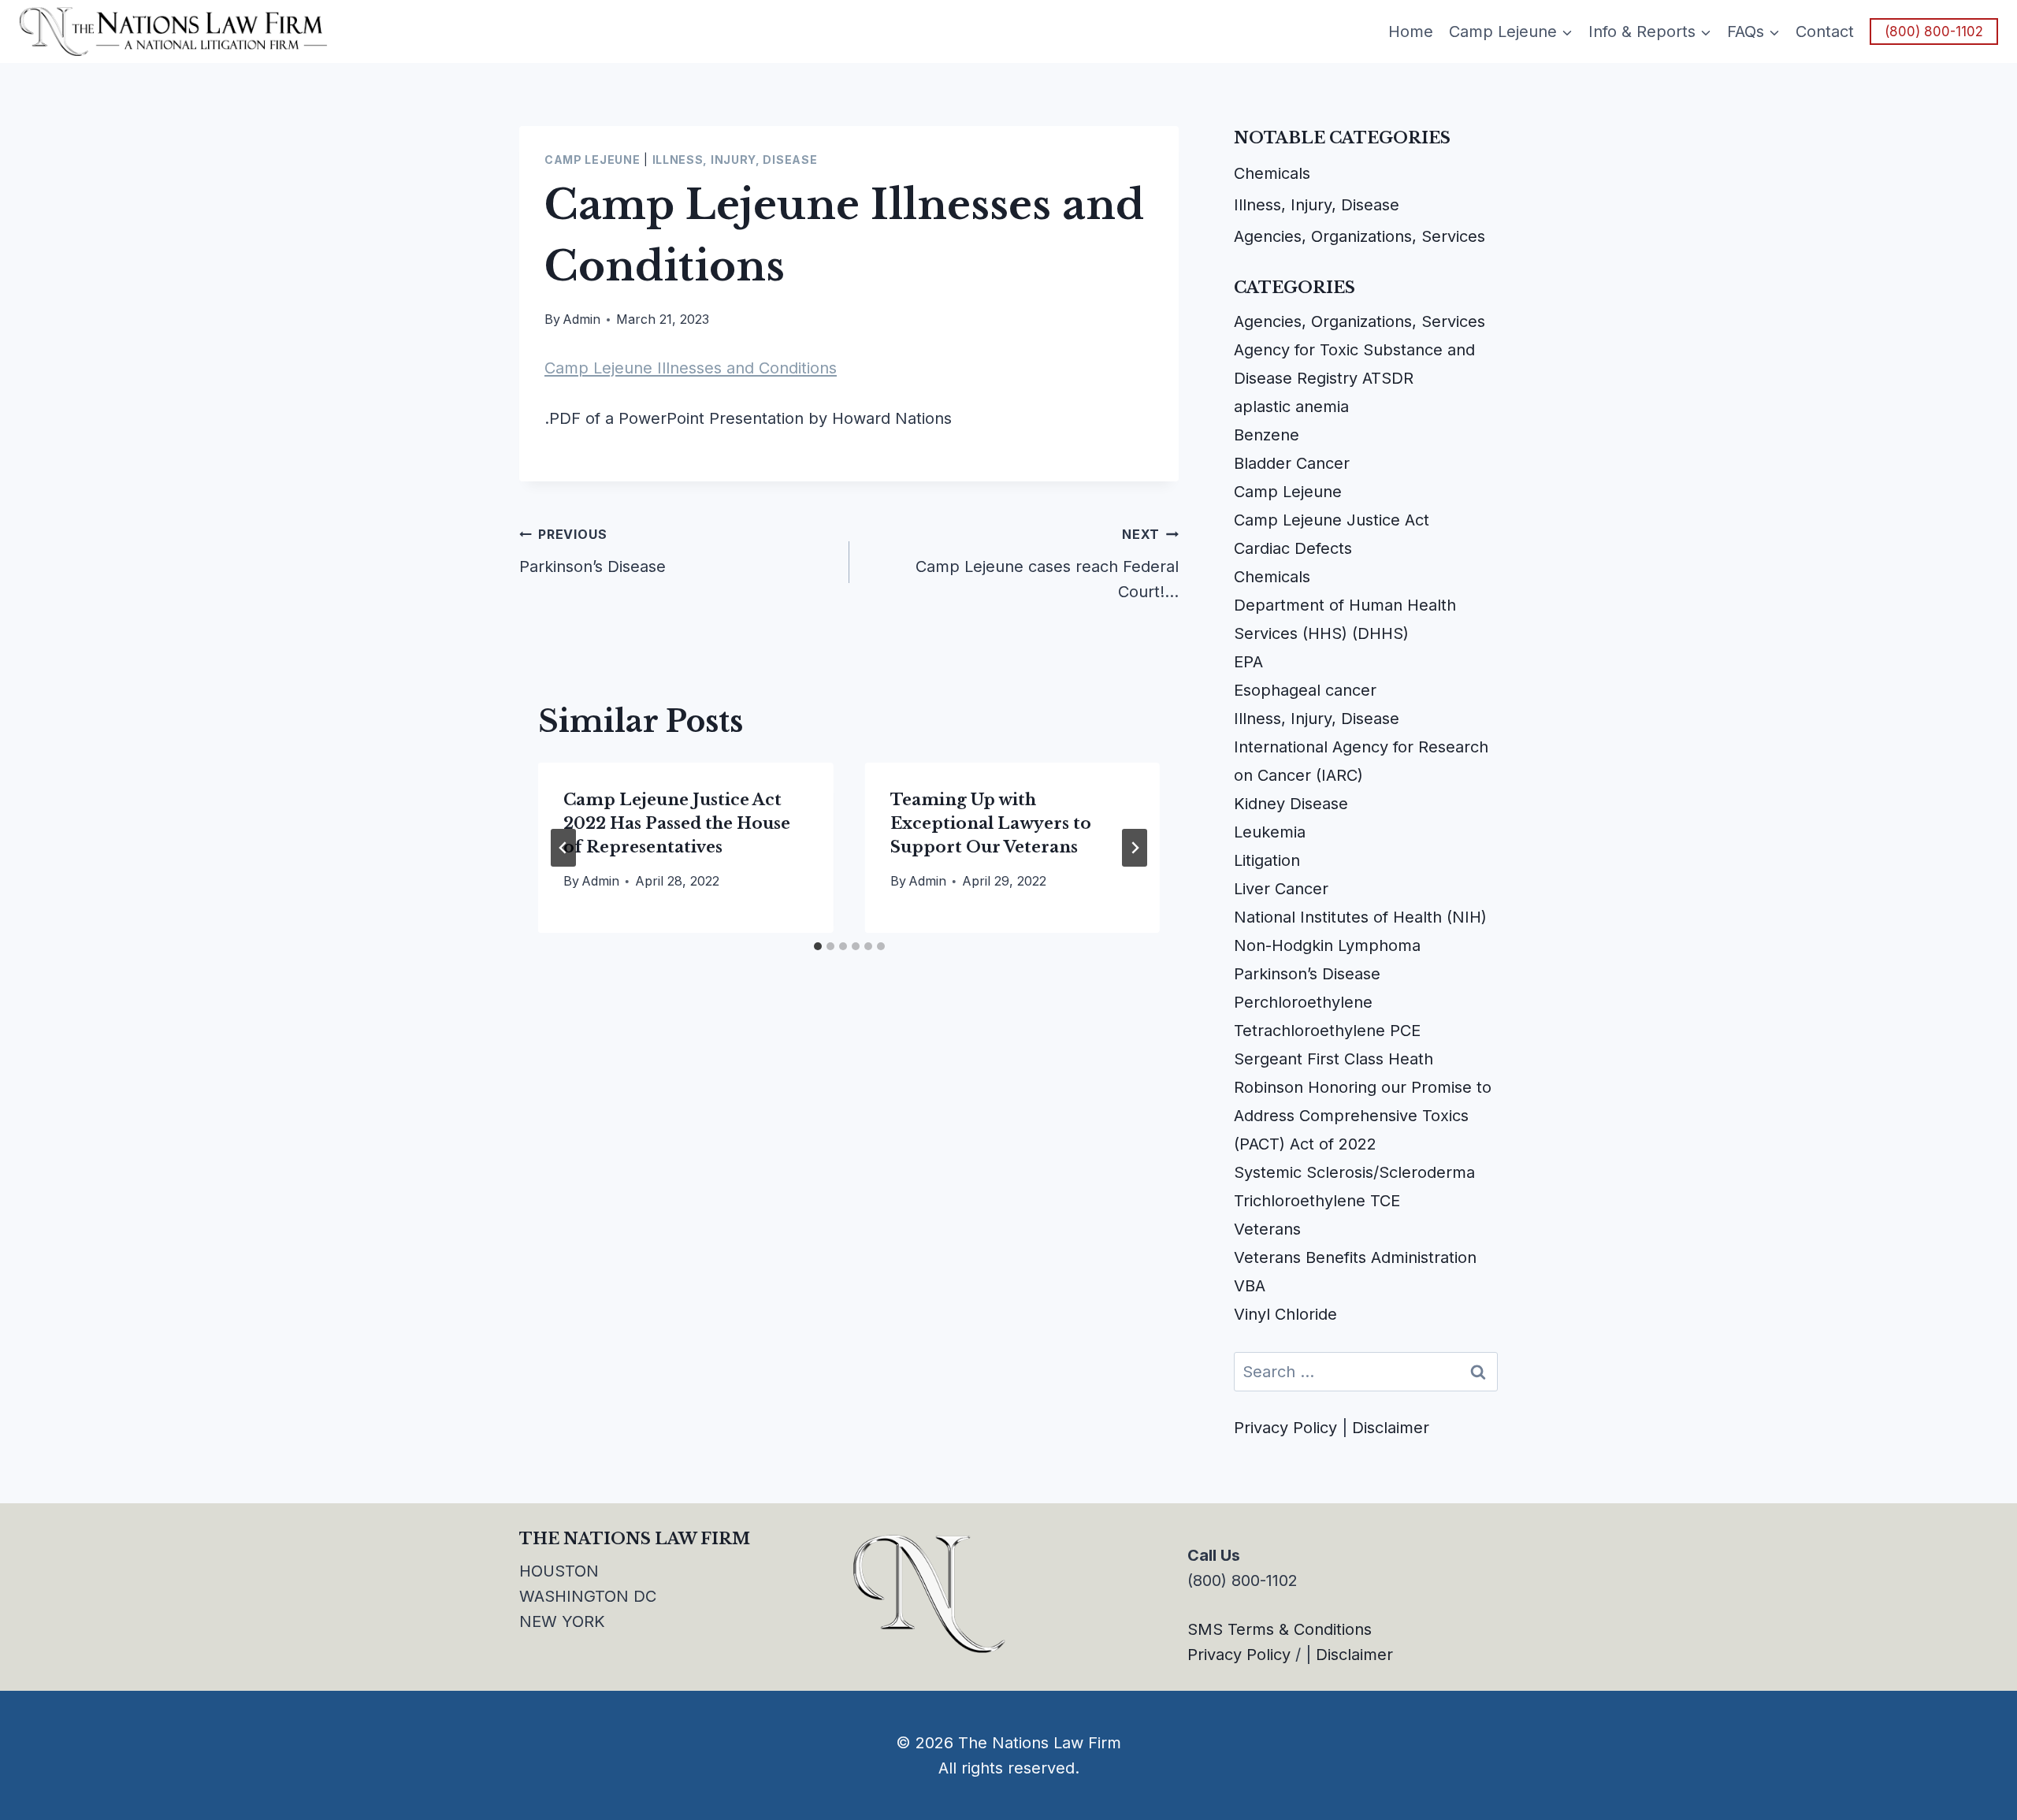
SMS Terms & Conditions (1280, 1629)
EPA (1248, 662)
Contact (1825, 32)
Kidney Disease (1291, 804)
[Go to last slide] (563, 848)
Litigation (1267, 860)
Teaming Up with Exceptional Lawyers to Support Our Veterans (991, 823)
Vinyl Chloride (1285, 1314)
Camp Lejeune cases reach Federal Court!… (1047, 564)
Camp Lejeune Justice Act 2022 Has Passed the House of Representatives (677, 823)
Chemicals (1272, 173)
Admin (581, 319)
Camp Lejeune (592, 160)
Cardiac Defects (1293, 548)
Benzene (1267, 435)
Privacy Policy (1285, 1428)
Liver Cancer (1281, 889)
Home (1411, 32)
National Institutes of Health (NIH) (1360, 917)
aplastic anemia (1291, 407)
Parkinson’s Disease (592, 551)
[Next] (1135, 848)
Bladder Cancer (1292, 463)
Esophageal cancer (1305, 690)
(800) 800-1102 (1934, 32)
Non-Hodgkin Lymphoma (1327, 945)
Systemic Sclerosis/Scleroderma (1354, 1172)
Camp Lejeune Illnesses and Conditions (691, 368)
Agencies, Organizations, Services (1360, 236)
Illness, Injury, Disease (735, 160)
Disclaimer (1391, 1428)
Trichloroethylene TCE (1317, 1201)
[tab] (818, 946)
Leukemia (1270, 832)
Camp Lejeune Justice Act (1332, 520)
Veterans (1267, 1229)
